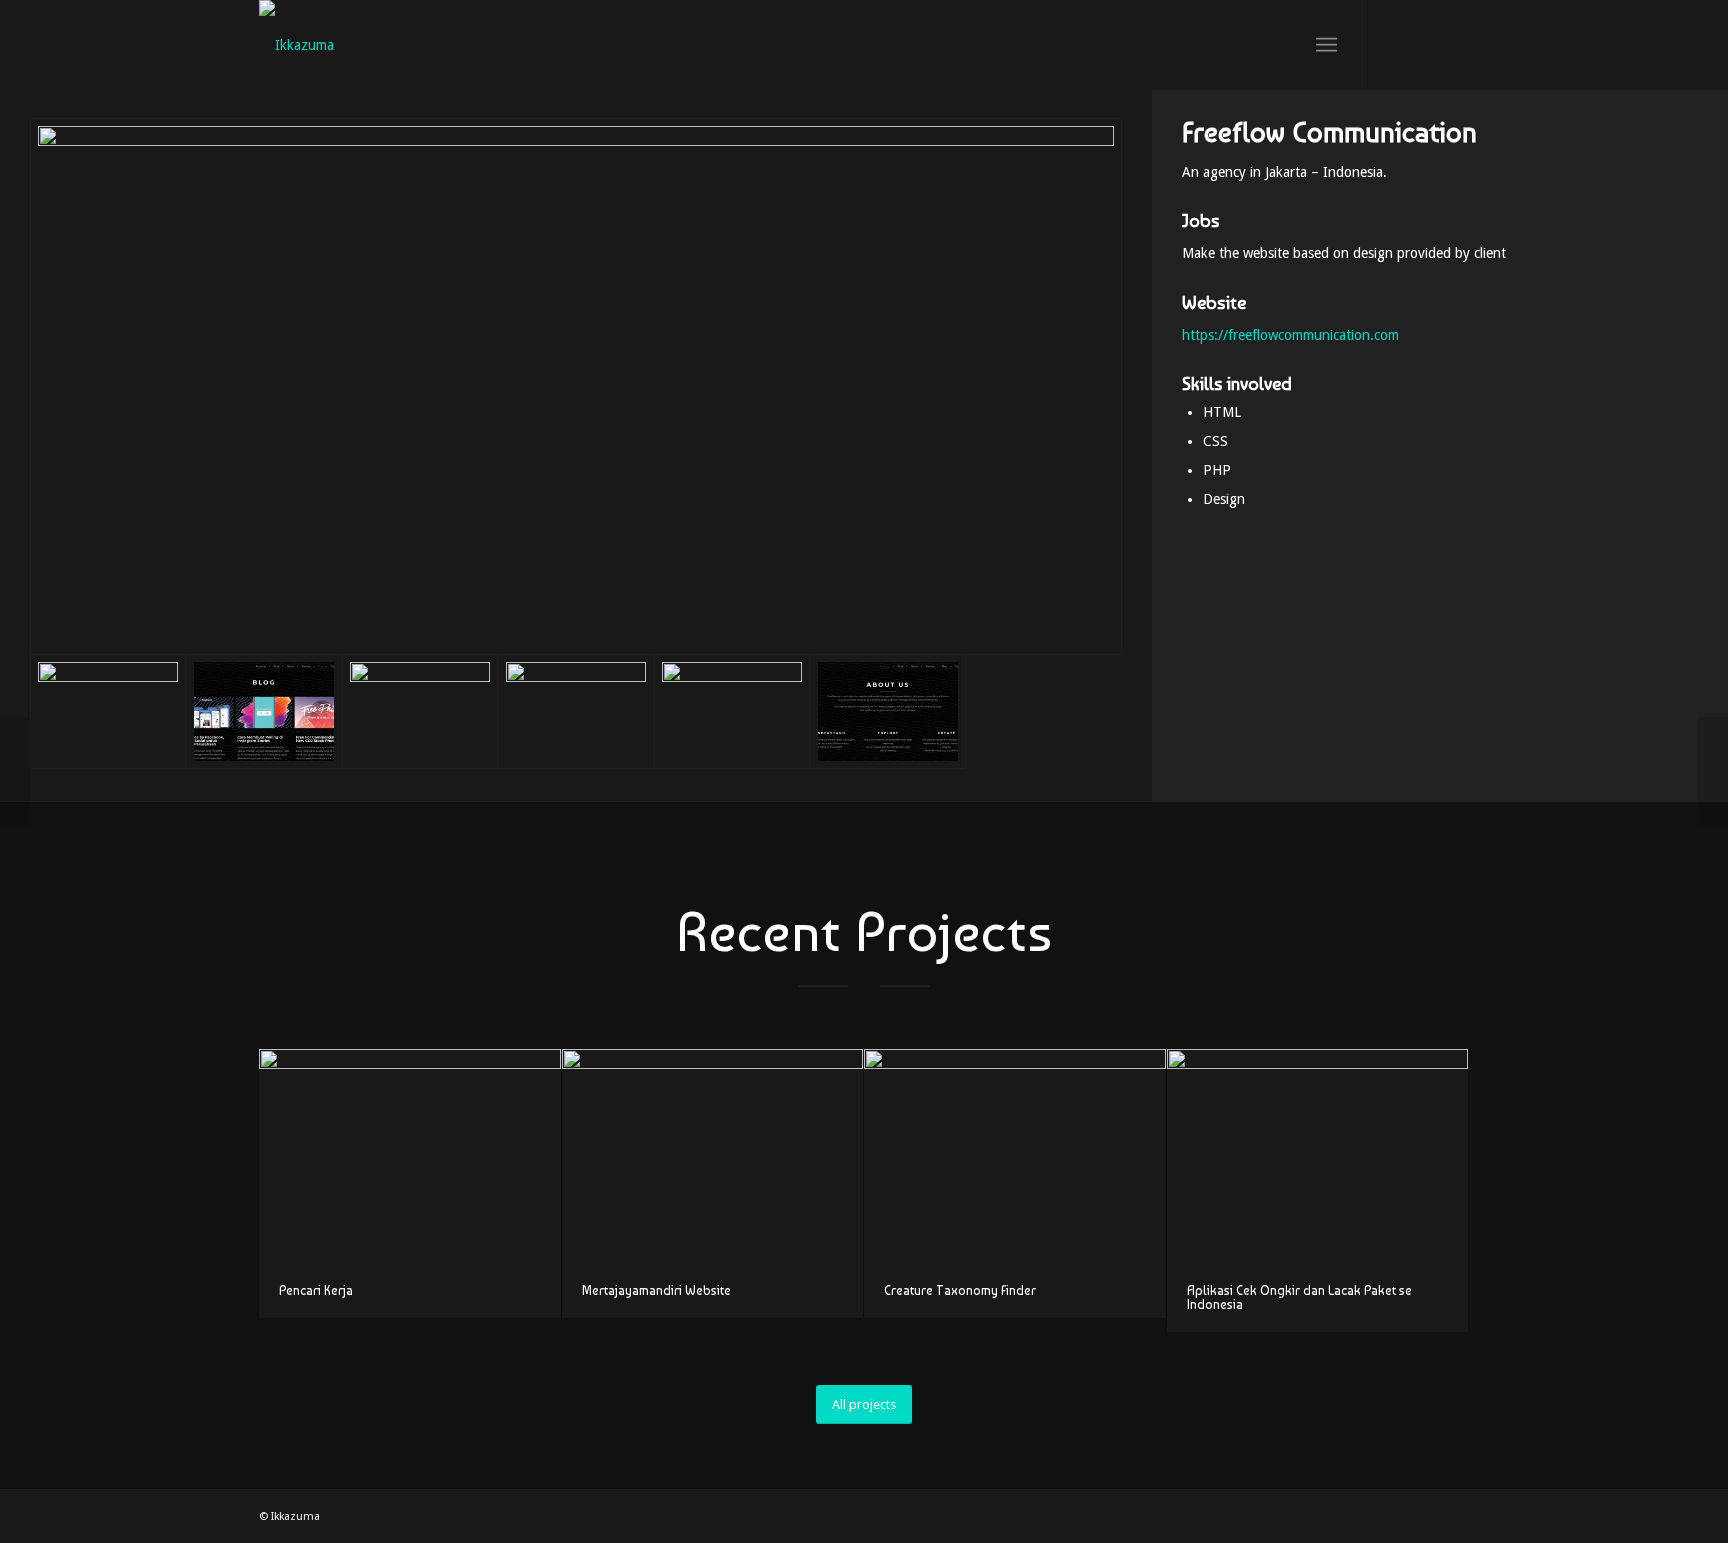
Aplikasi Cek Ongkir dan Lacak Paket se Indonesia (1299, 1297)
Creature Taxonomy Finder (960, 1290)
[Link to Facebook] (1424, 44)
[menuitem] (1326, 45)
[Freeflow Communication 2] (888, 712)
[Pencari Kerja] (410, 1156)
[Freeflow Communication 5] (420, 712)
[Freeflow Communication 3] (732, 712)
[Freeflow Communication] (576, 386)
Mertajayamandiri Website (656, 1290)
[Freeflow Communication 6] (264, 712)
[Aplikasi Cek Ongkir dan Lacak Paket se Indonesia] (1318, 1156)
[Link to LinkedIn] (1454, 44)
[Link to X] (1394, 44)
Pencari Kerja (316, 1290)
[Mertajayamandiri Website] (713, 1156)
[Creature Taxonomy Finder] (1015, 1156)
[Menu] (1326, 45)
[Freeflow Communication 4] (576, 712)
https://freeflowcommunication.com (1290, 335)
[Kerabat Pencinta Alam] (15, 772)
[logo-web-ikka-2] (296, 45)
